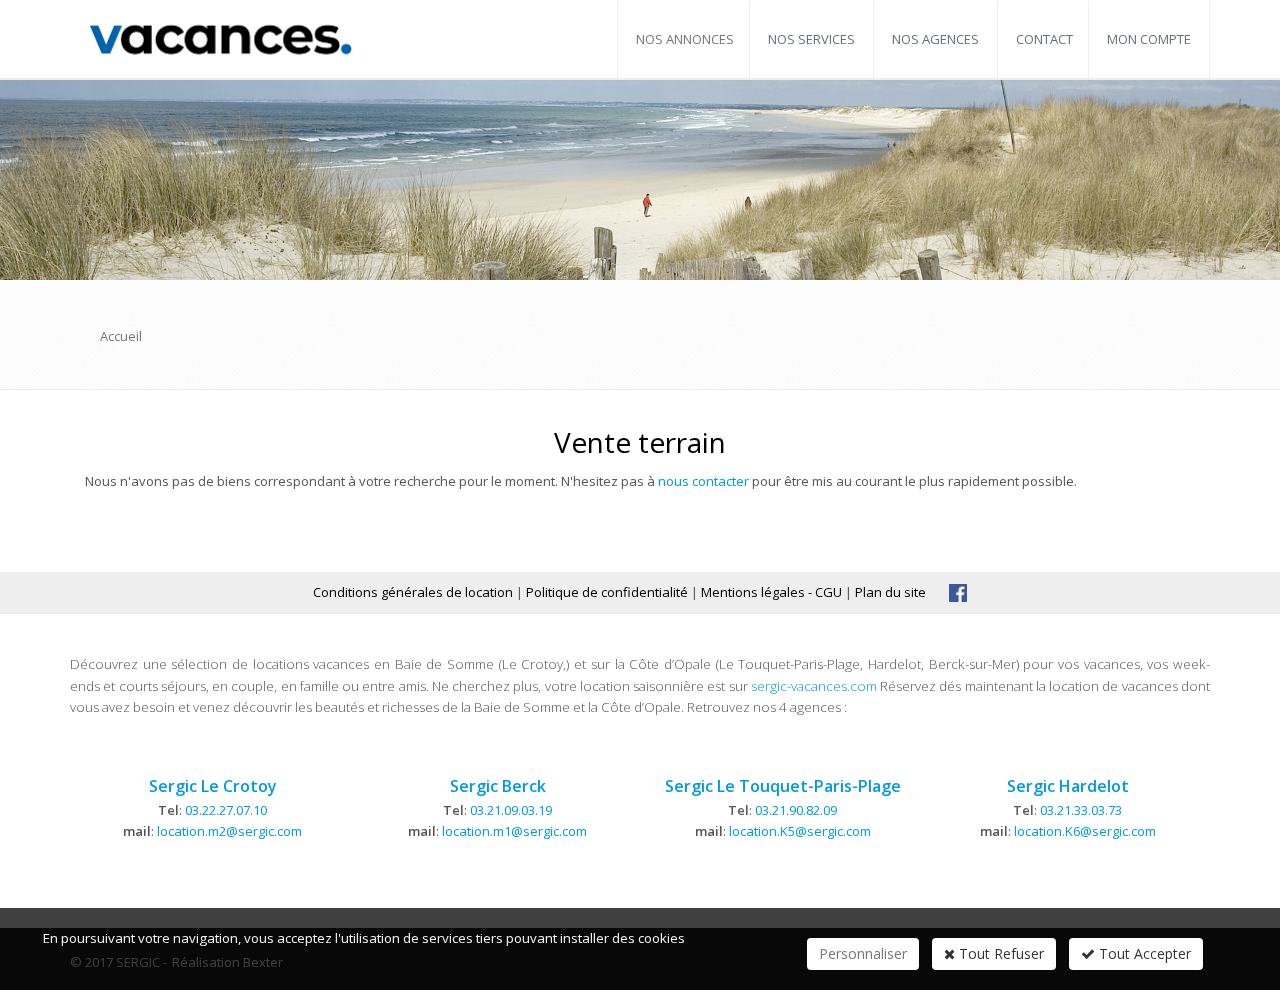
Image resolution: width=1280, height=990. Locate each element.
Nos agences (935, 39)
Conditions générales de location (413, 592)
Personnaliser (863, 953)
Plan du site (890, 592)
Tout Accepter (1143, 953)
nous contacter (703, 481)
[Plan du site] (958, 592)
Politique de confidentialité (607, 592)
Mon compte (1149, 39)
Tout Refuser (999, 953)
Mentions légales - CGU (771, 592)
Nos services (811, 39)
